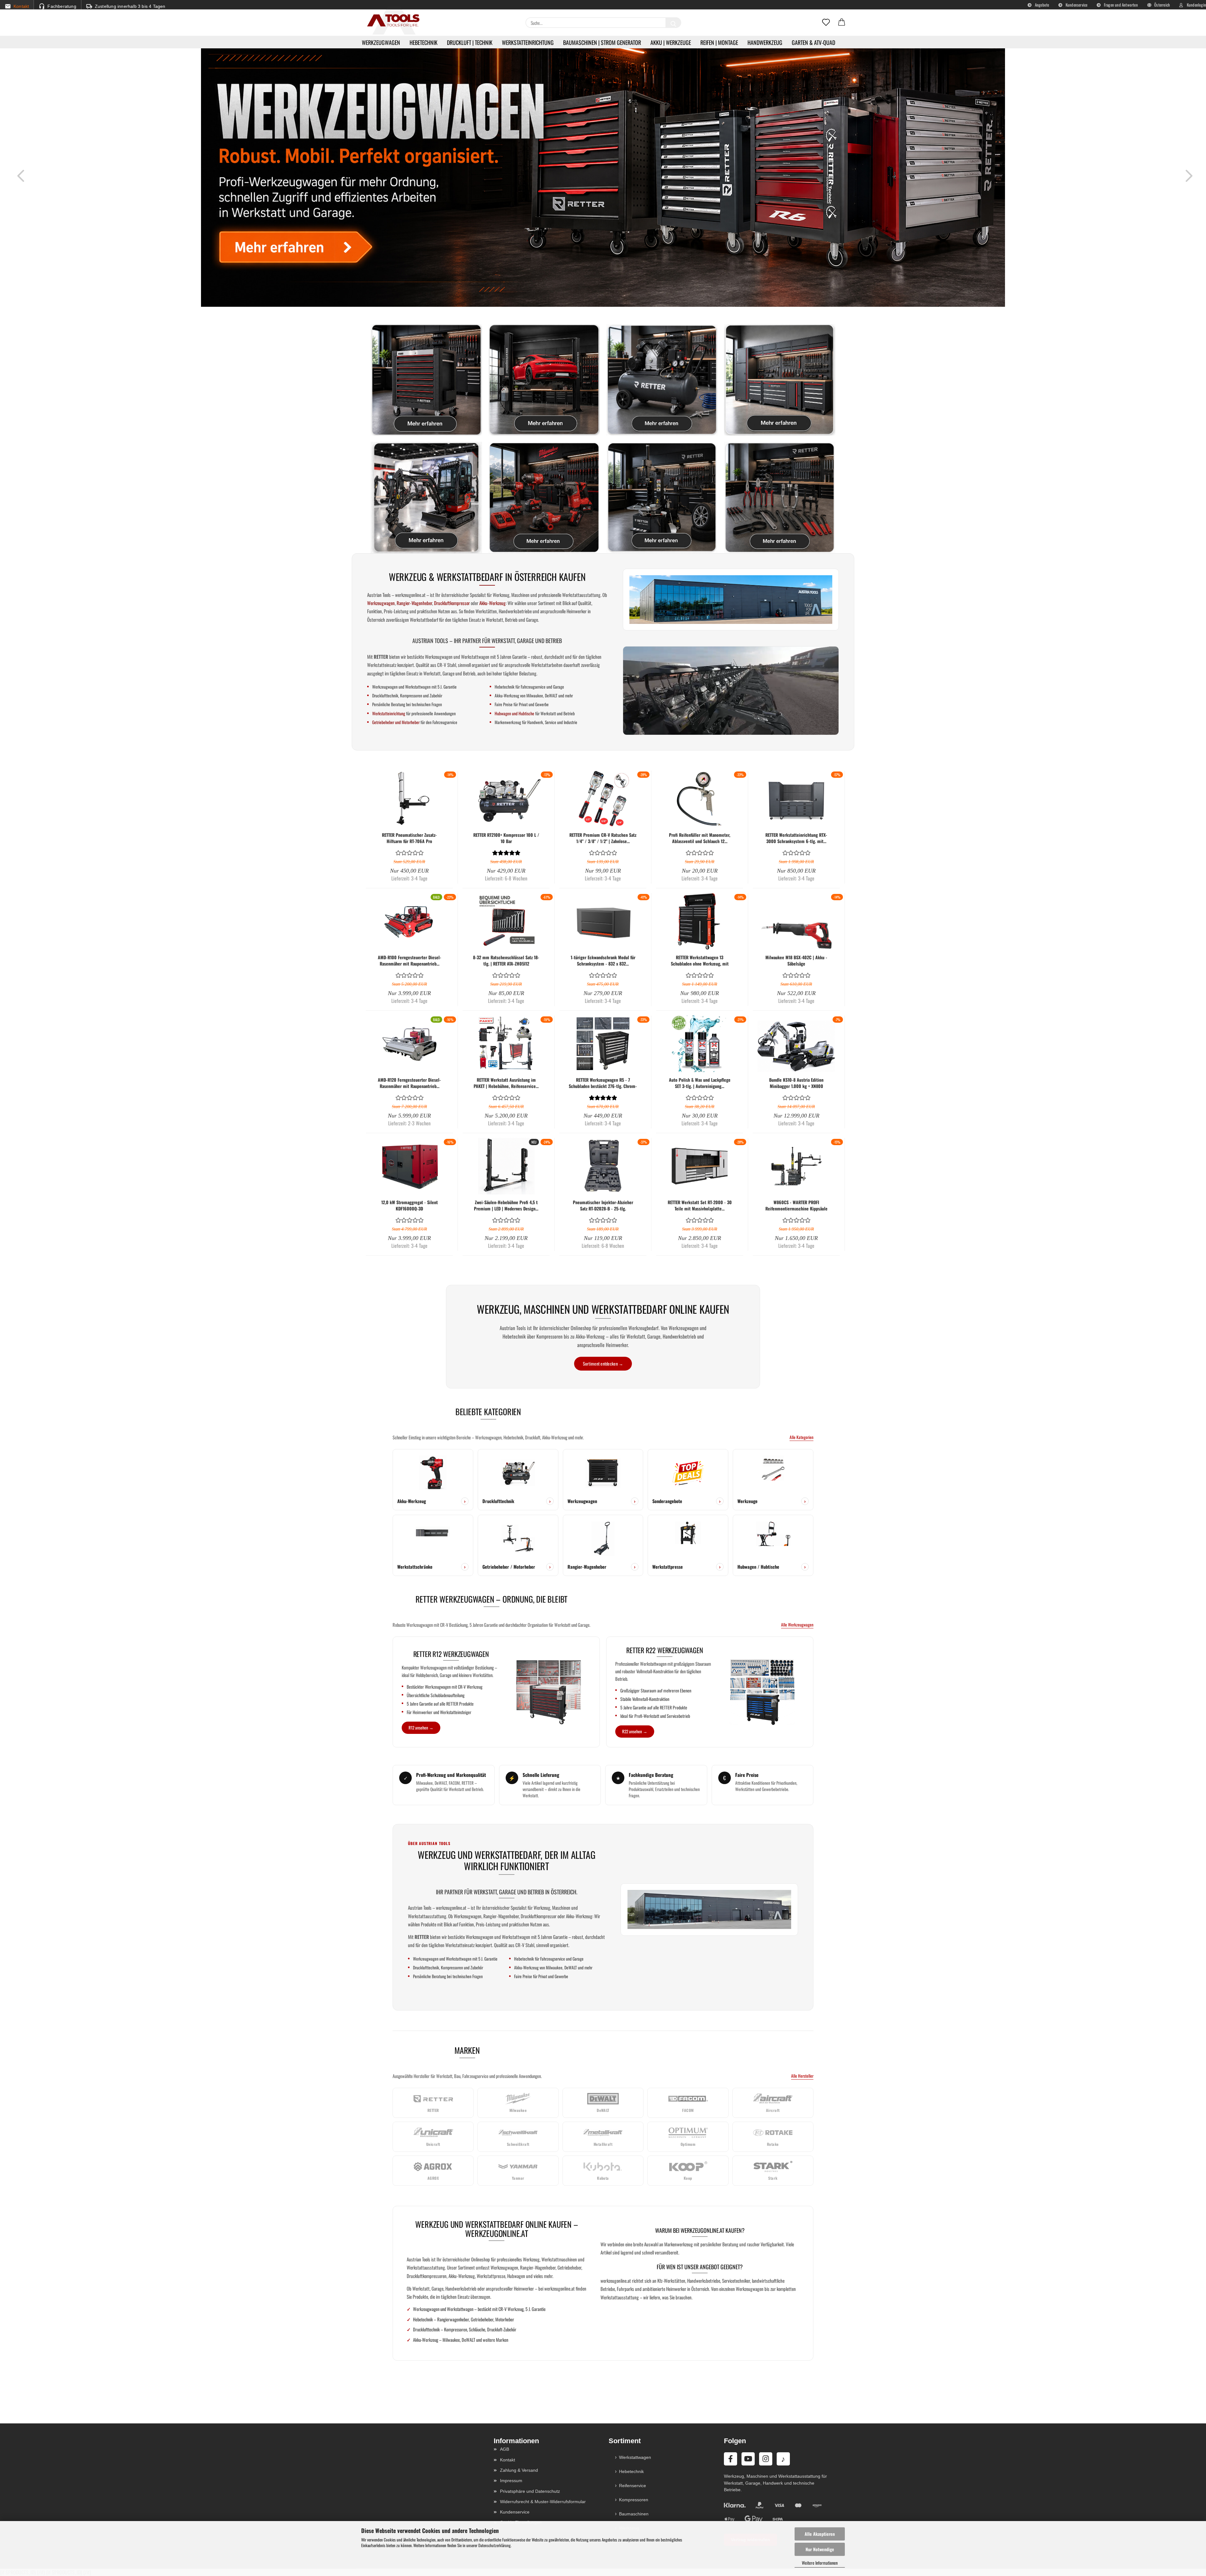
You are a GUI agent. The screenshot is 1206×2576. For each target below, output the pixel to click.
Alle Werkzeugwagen (797, 1625)
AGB (505, 2449)
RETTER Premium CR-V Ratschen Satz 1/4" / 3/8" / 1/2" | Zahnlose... (603, 838)
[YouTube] (748, 2459)
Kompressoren (634, 2500)
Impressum (511, 2481)
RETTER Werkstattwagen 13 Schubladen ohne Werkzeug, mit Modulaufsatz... (700, 961)
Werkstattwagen (635, 2457)
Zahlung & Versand (519, 2470)
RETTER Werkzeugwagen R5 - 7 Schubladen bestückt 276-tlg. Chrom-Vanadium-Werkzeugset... (603, 1083)
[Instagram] (766, 2459)
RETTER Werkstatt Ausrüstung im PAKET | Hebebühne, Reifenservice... (506, 1083)
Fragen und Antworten (1120, 5)
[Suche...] (673, 23)
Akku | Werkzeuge (671, 42)
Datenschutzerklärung (494, 2545)
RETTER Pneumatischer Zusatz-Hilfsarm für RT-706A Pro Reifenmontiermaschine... (409, 838)
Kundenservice (1076, 5)
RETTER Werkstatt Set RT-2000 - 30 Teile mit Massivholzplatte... (700, 1205)
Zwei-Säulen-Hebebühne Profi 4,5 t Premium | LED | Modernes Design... (506, 1205)
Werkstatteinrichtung (528, 42)
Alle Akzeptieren (820, 2534)
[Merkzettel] (826, 23)
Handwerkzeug (765, 42)
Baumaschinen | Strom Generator (602, 42)
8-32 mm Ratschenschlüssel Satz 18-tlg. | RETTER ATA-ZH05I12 (506, 961)
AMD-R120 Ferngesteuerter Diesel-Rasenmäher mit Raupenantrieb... (409, 1083)
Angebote (1042, 5)
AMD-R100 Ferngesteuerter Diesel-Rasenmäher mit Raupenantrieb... (410, 961)
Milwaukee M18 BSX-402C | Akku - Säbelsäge (796, 961)
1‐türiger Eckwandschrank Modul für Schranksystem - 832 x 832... (603, 961)
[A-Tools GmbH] (391, 21)
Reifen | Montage (719, 42)
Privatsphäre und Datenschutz (530, 2491)
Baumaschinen (634, 2514)
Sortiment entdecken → (603, 1364)
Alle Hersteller (802, 2076)
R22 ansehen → (635, 1731)
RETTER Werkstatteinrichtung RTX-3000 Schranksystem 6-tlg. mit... (796, 838)
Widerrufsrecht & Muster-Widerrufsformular (543, 2502)
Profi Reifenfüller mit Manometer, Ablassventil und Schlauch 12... (700, 838)
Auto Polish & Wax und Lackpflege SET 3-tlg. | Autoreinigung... (700, 1083)
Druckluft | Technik (470, 42)
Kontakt (508, 2460)
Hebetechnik (424, 42)
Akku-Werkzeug (492, 603)
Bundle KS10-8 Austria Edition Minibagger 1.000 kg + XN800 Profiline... (796, 1083)
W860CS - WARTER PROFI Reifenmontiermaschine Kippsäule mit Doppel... (796, 1205)
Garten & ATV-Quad (813, 42)
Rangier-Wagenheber (414, 603)
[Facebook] (731, 2459)
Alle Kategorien (801, 1437)
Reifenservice (633, 2486)
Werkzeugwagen (381, 42)
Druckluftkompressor (452, 603)
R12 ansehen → (421, 1728)
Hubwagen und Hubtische (514, 713)
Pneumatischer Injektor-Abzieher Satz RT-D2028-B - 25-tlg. (603, 1205)
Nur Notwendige (820, 2549)
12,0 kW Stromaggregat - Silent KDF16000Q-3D (410, 1205)
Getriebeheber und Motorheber (396, 722)
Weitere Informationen (820, 2563)
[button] (842, 23)
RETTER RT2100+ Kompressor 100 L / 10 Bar (506, 838)
